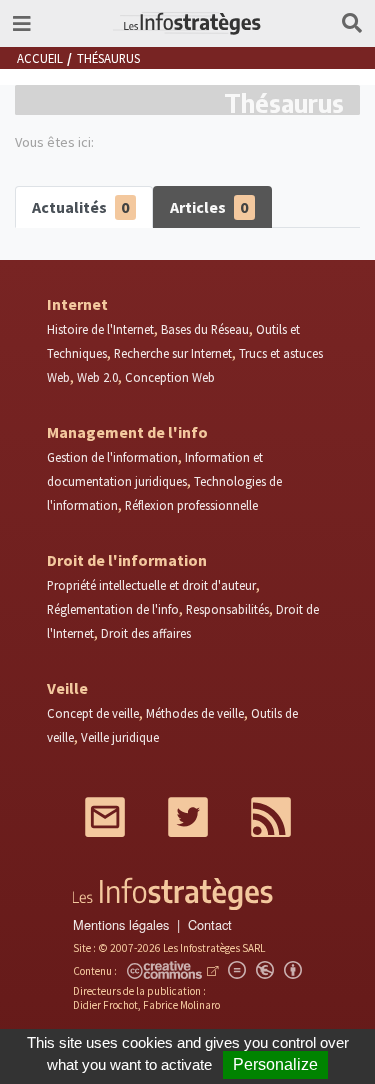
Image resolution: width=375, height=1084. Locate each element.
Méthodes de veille (195, 713)
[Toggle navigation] (22, 23)
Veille (67, 688)
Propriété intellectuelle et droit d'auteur (151, 585)
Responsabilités (227, 609)
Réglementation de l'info (113, 609)
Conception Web (170, 377)
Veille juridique (120, 737)
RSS (271, 817)
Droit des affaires (146, 633)
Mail (105, 817)
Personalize (275, 1064)
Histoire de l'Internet (100, 329)
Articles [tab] (209, 207)
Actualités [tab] (80, 207)
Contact (210, 924)
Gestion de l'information (112, 457)
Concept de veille (93, 713)
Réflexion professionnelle (191, 505)
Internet (77, 304)
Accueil (40, 58)
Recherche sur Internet (173, 353)
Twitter (188, 817)
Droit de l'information (127, 560)
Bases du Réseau (205, 329)
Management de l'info (127, 432)
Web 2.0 (97, 377)
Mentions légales (121, 924)
